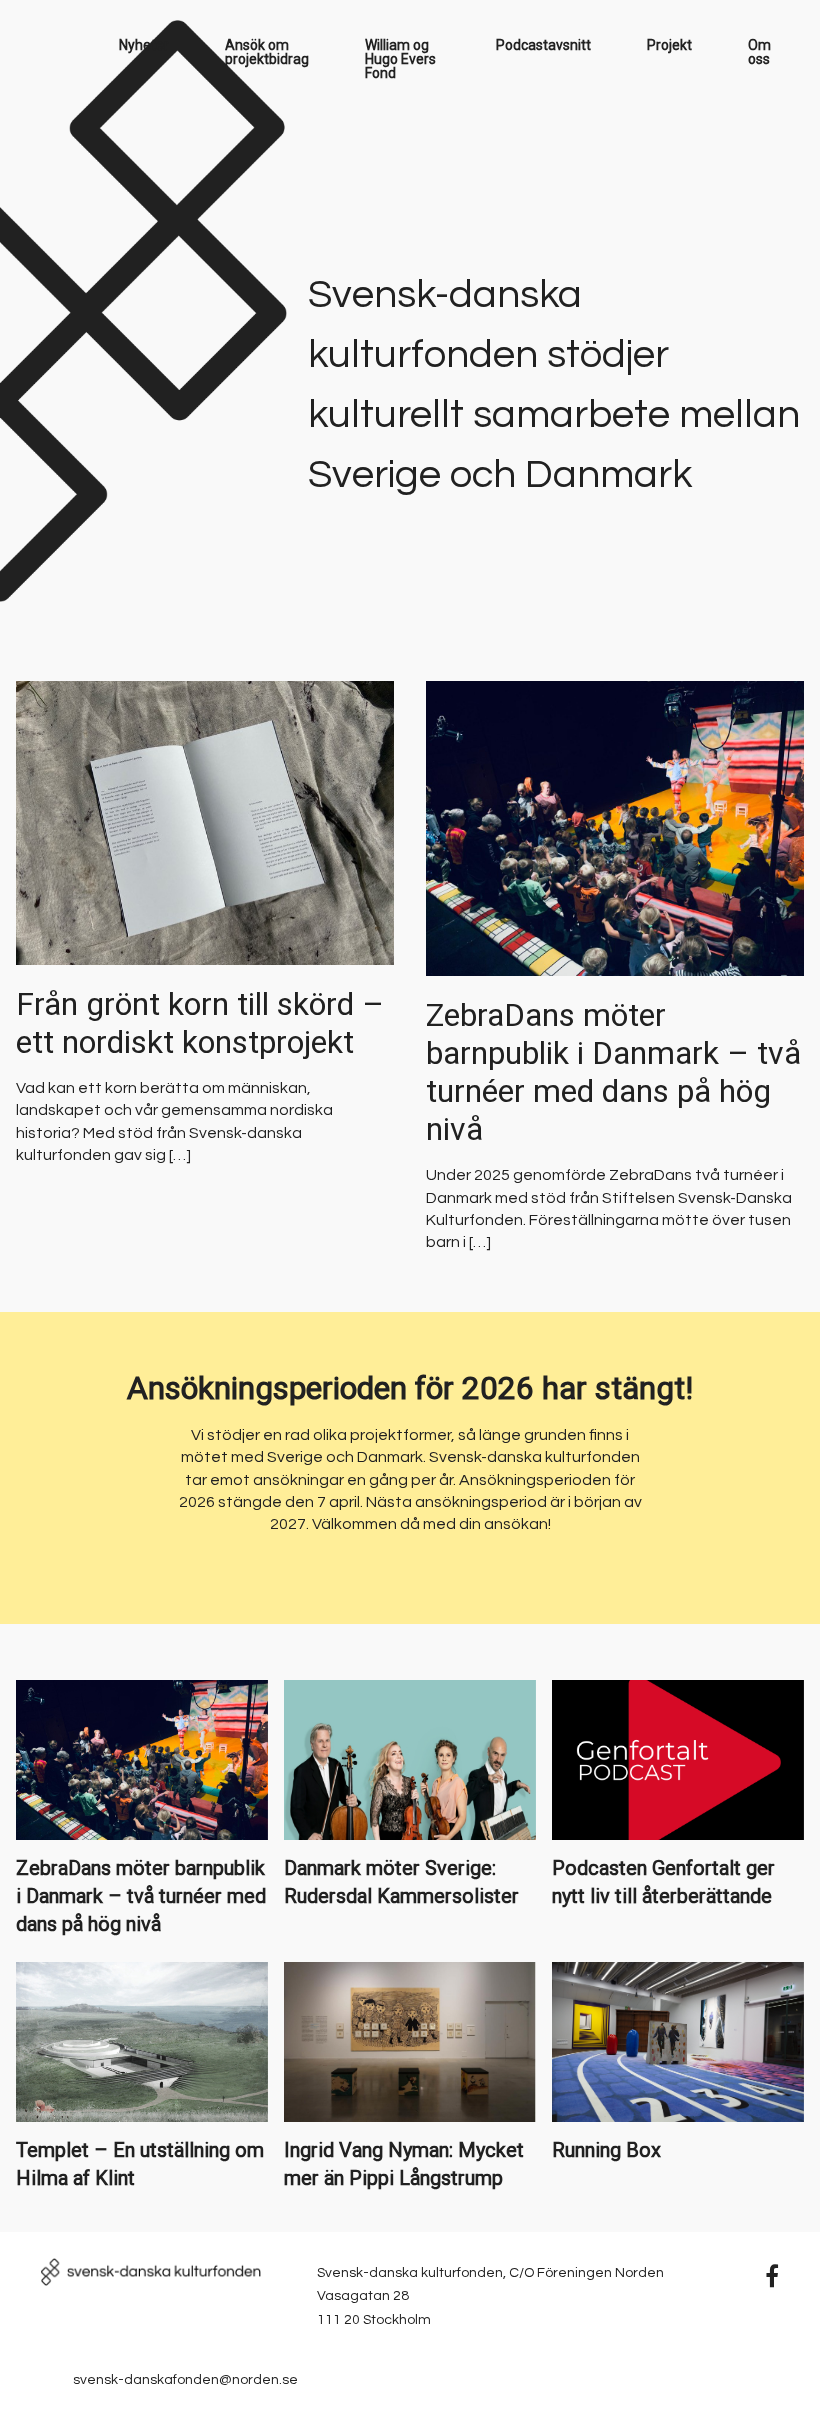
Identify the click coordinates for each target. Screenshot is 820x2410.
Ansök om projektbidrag (267, 52)
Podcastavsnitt (543, 45)
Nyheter (144, 45)
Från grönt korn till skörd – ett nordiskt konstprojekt (200, 1023)
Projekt (669, 45)
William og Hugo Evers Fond (400, 59)
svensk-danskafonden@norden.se (185, 2380)
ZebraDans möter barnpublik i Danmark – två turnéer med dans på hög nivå (613, 1072)
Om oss (759, 52)
